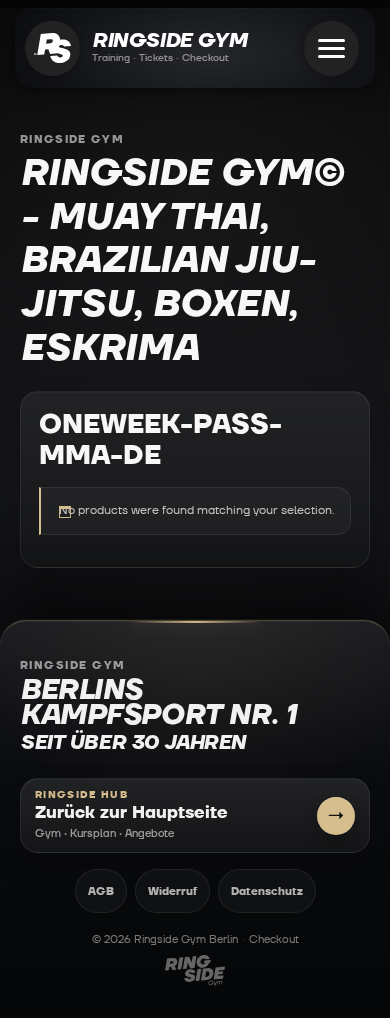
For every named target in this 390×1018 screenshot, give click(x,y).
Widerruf (172, 891)
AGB (101, 891)
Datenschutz (267, 891)
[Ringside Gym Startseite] (52, 48)
